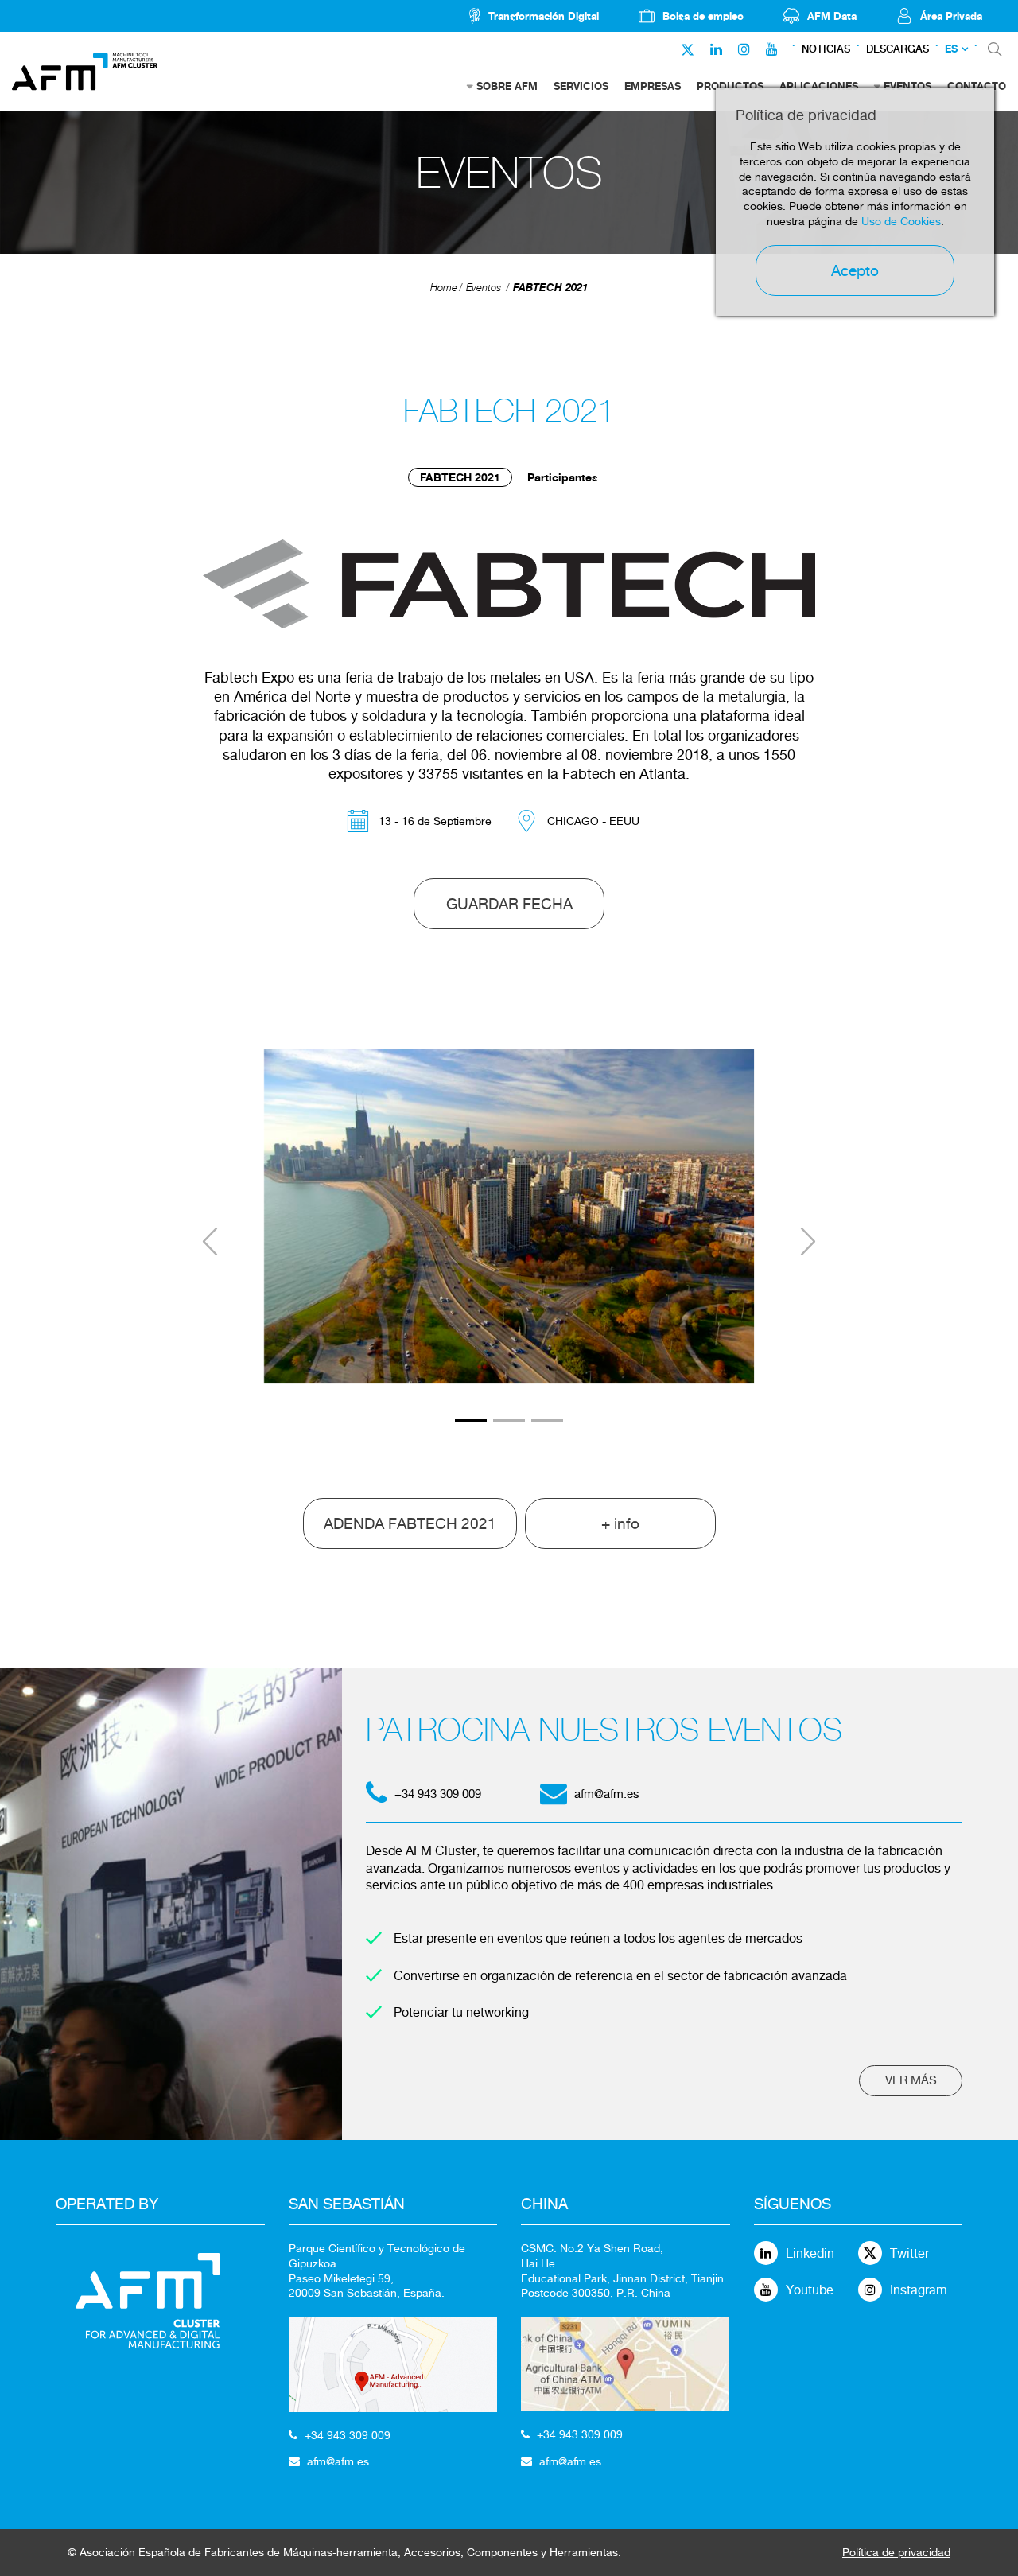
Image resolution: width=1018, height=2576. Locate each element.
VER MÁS (911, 2080)
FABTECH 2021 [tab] (460, 477)
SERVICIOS (581, 86)
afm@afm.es (607, 1794)
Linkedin (810, 2253)
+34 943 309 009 (348, 2435)
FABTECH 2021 (550, 287)
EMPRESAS (653, 86)
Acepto (855, 270)
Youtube (810, 2290)
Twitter (909, 2253)
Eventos (484, 288)
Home (444, 288)
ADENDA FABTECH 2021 (410, 1523)
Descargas (898, 49)
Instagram (919, 2290)
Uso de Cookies (901, 221)
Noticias (826, 49)
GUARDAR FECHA (509, 904)
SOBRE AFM (507, 86)
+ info (620, 1523)
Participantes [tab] (563, 477)
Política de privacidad (896, 2552)
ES (951, 49)
